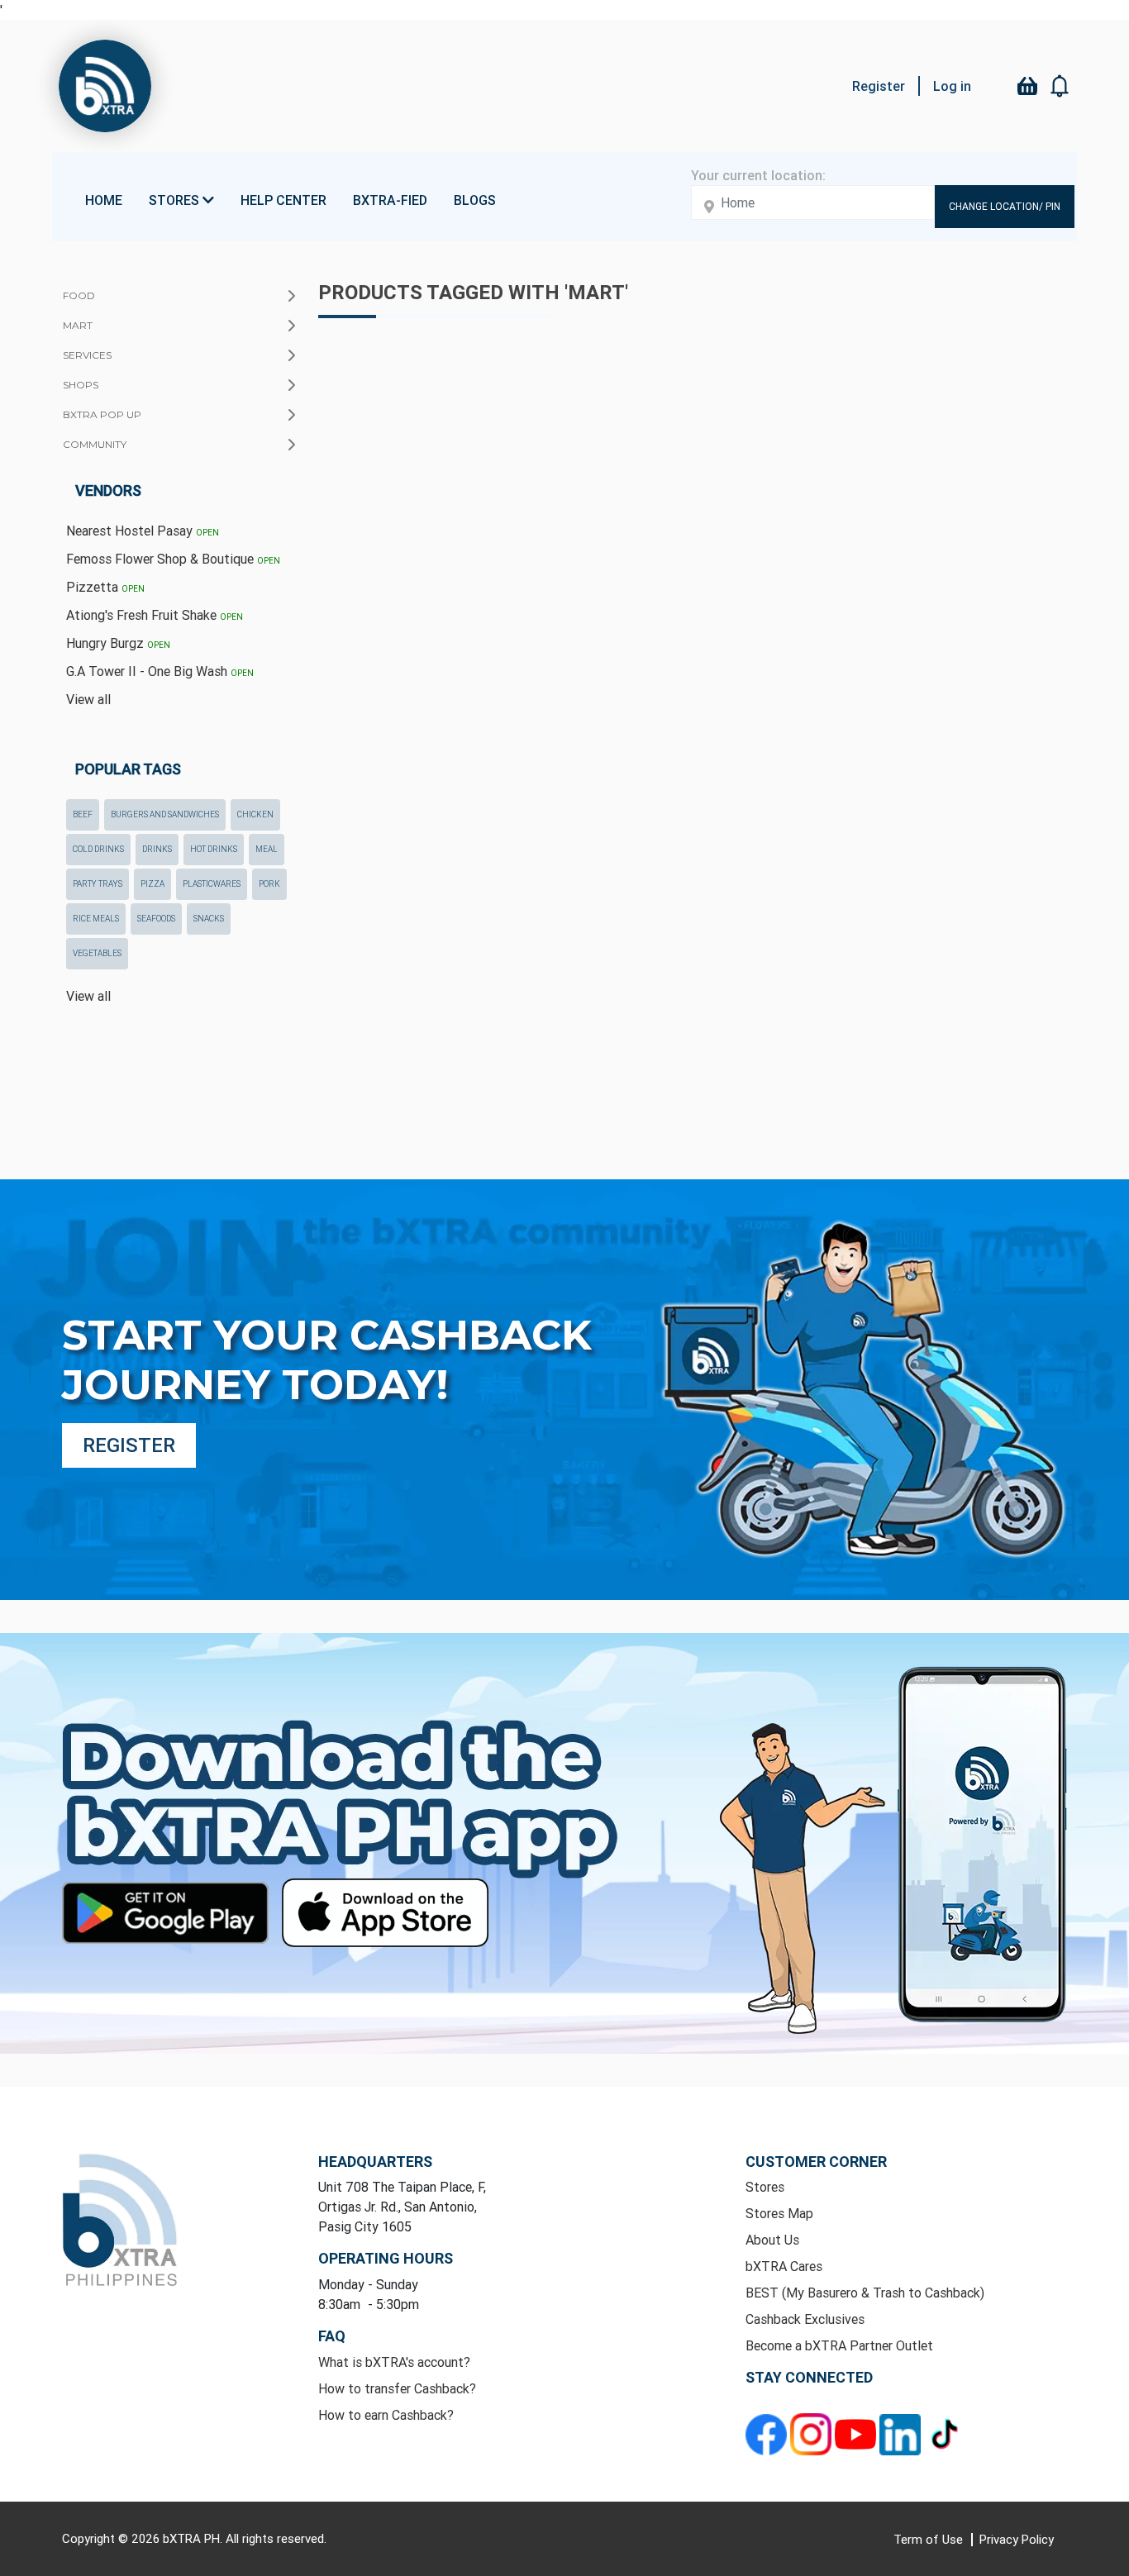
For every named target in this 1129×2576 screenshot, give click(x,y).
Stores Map (779, 2213)
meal (267, 849)
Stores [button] (176, 200)
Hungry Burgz (118, 643)
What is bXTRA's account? (394, 2362)
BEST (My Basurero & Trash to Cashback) (865, 2293)
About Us (772, 2240)
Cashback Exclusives (805, 2319)
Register (879, 86)
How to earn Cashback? (386, 2415)
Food (79, 295)
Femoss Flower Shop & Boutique (173, 559)
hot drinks (214, 849)
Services (87, 355)
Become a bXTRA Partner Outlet (839, 2345)
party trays (98, 884)
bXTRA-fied (390, 200)
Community (95, 444)
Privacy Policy (1017, 2539)
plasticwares (212, 884)
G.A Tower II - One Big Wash (160, 671)
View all (88, 699)
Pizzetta (105, 587)
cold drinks (98, 849)
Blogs (475, 200)
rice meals (96, 919)
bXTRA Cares (784, 2266)
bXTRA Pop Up (102, 414)
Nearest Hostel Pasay (143, 531)
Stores (765, 2187)
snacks (209, 919)
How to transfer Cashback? (397, 2388)
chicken (255, 814)
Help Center (283, 200)
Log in (952, 86)
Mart (78, 325)
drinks (157, 849)
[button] (1060, 86)
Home (104, 200)
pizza (152, 884)
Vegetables (97, 953)
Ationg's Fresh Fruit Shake (155, 615)
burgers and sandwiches (165, 814)
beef (83, 814)
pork (269, 884)
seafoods (156, 919)
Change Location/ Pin (1005, 206)
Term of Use (930, 2539)
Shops (81, 385)
